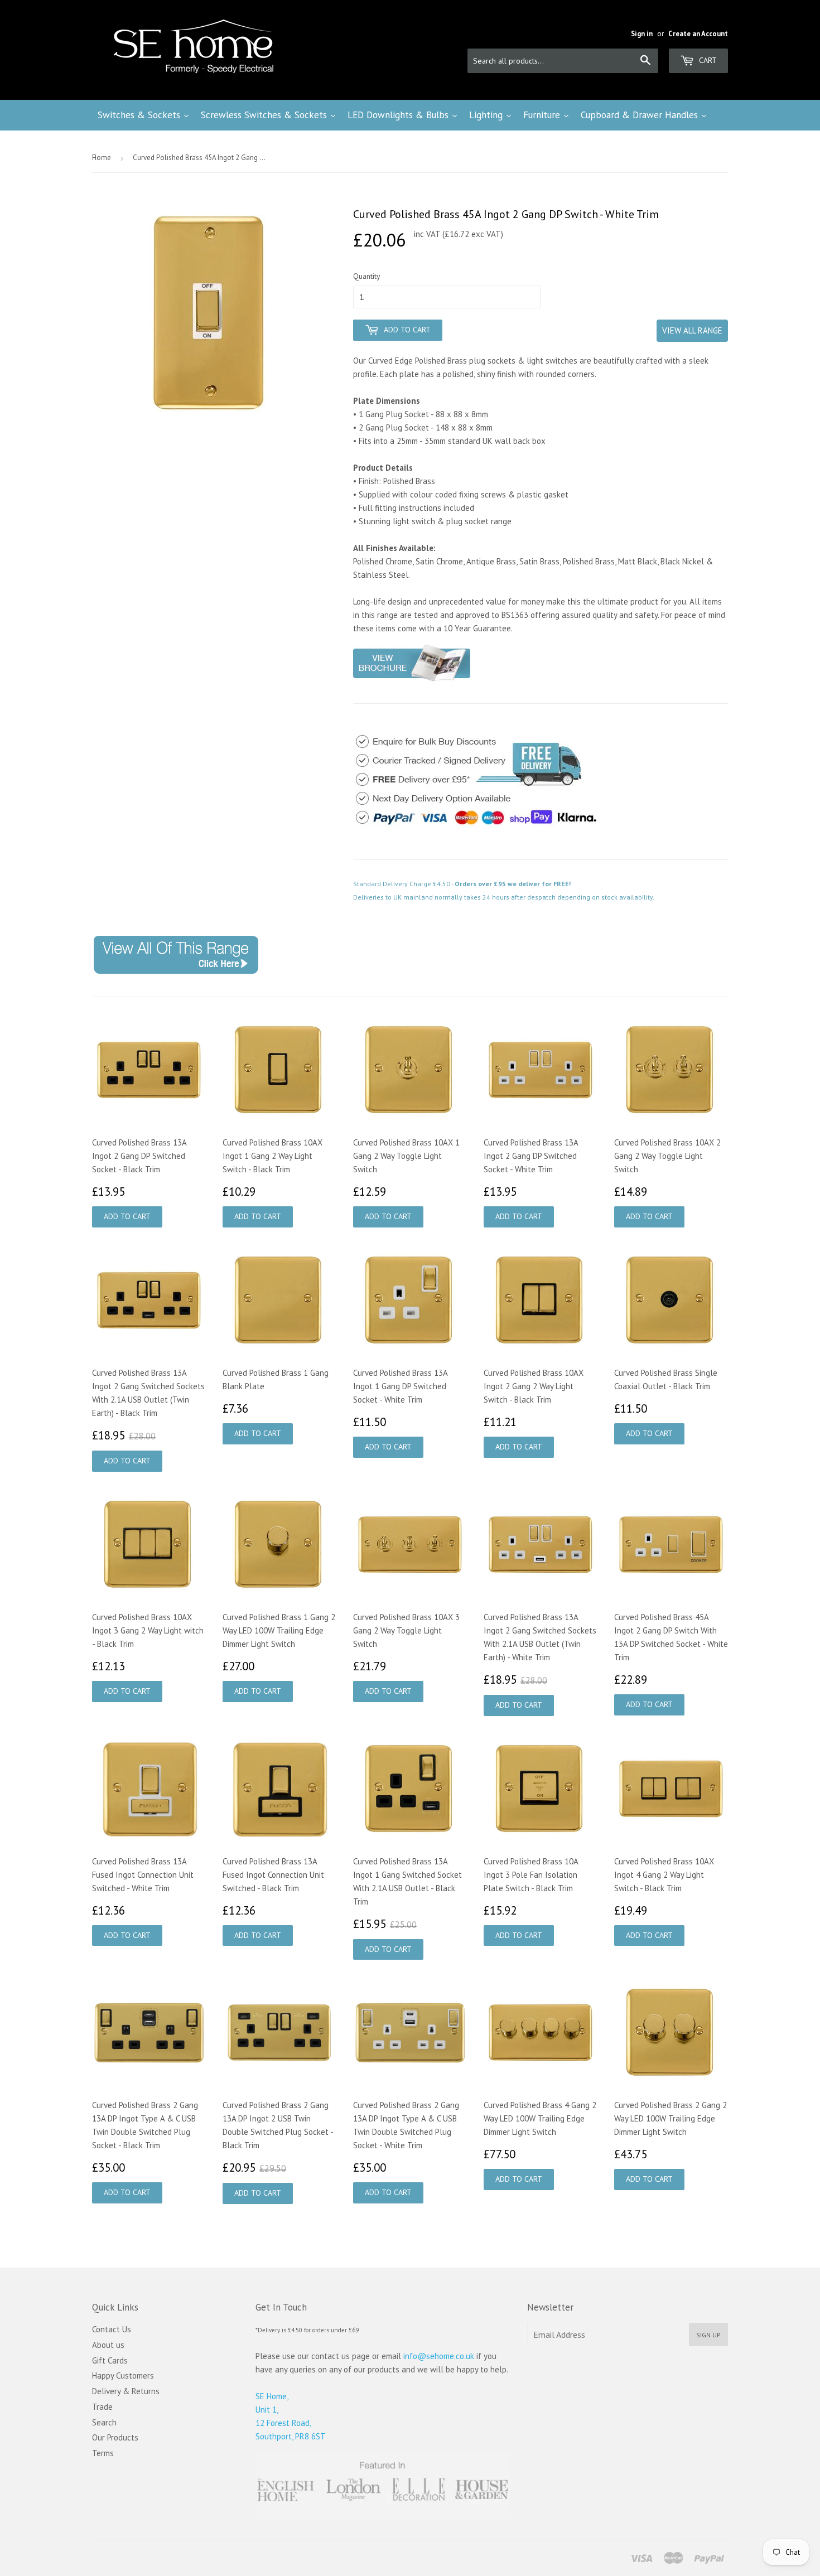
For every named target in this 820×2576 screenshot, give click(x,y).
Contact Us (112, 2329)
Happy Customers (123, 2376)
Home (102, 158)
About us (108, 2345)
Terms (103, 2453)
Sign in (642, 34)
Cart (707, 60)
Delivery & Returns (126, 2391)
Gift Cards (110, 2360)
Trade (102, 2407)
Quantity (367, 276)
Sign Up (708, 2335)
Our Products (115, 2437)
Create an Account (698, 34)
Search (104, 2422)
